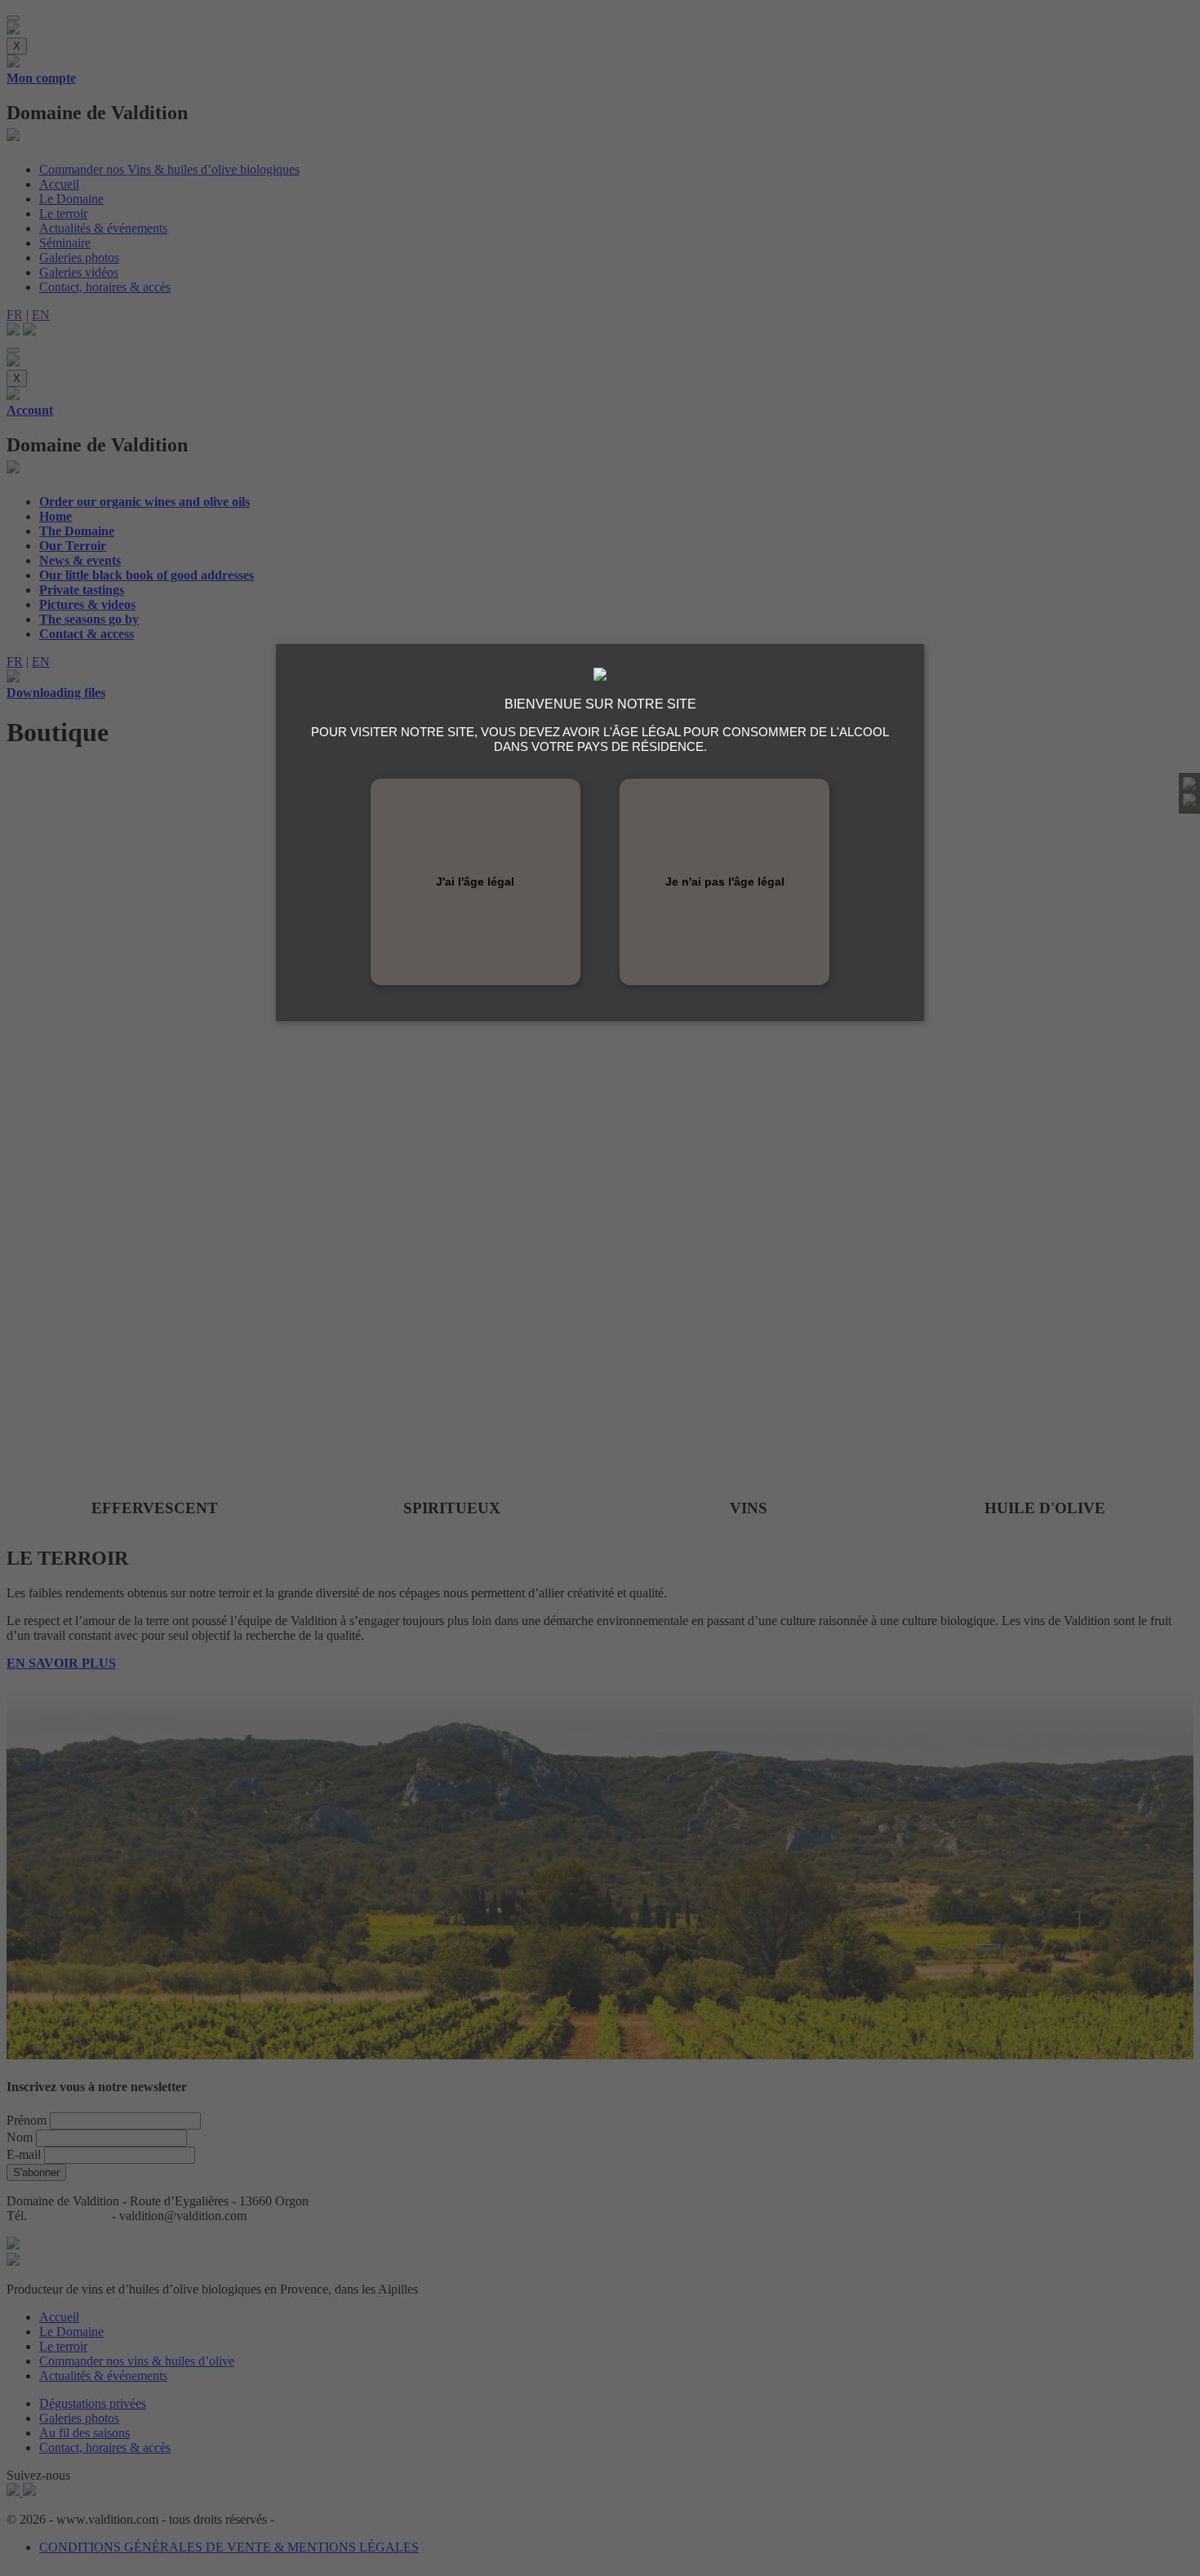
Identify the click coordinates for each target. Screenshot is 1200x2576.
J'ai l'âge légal (475, 882)
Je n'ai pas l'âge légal (725, 882)
